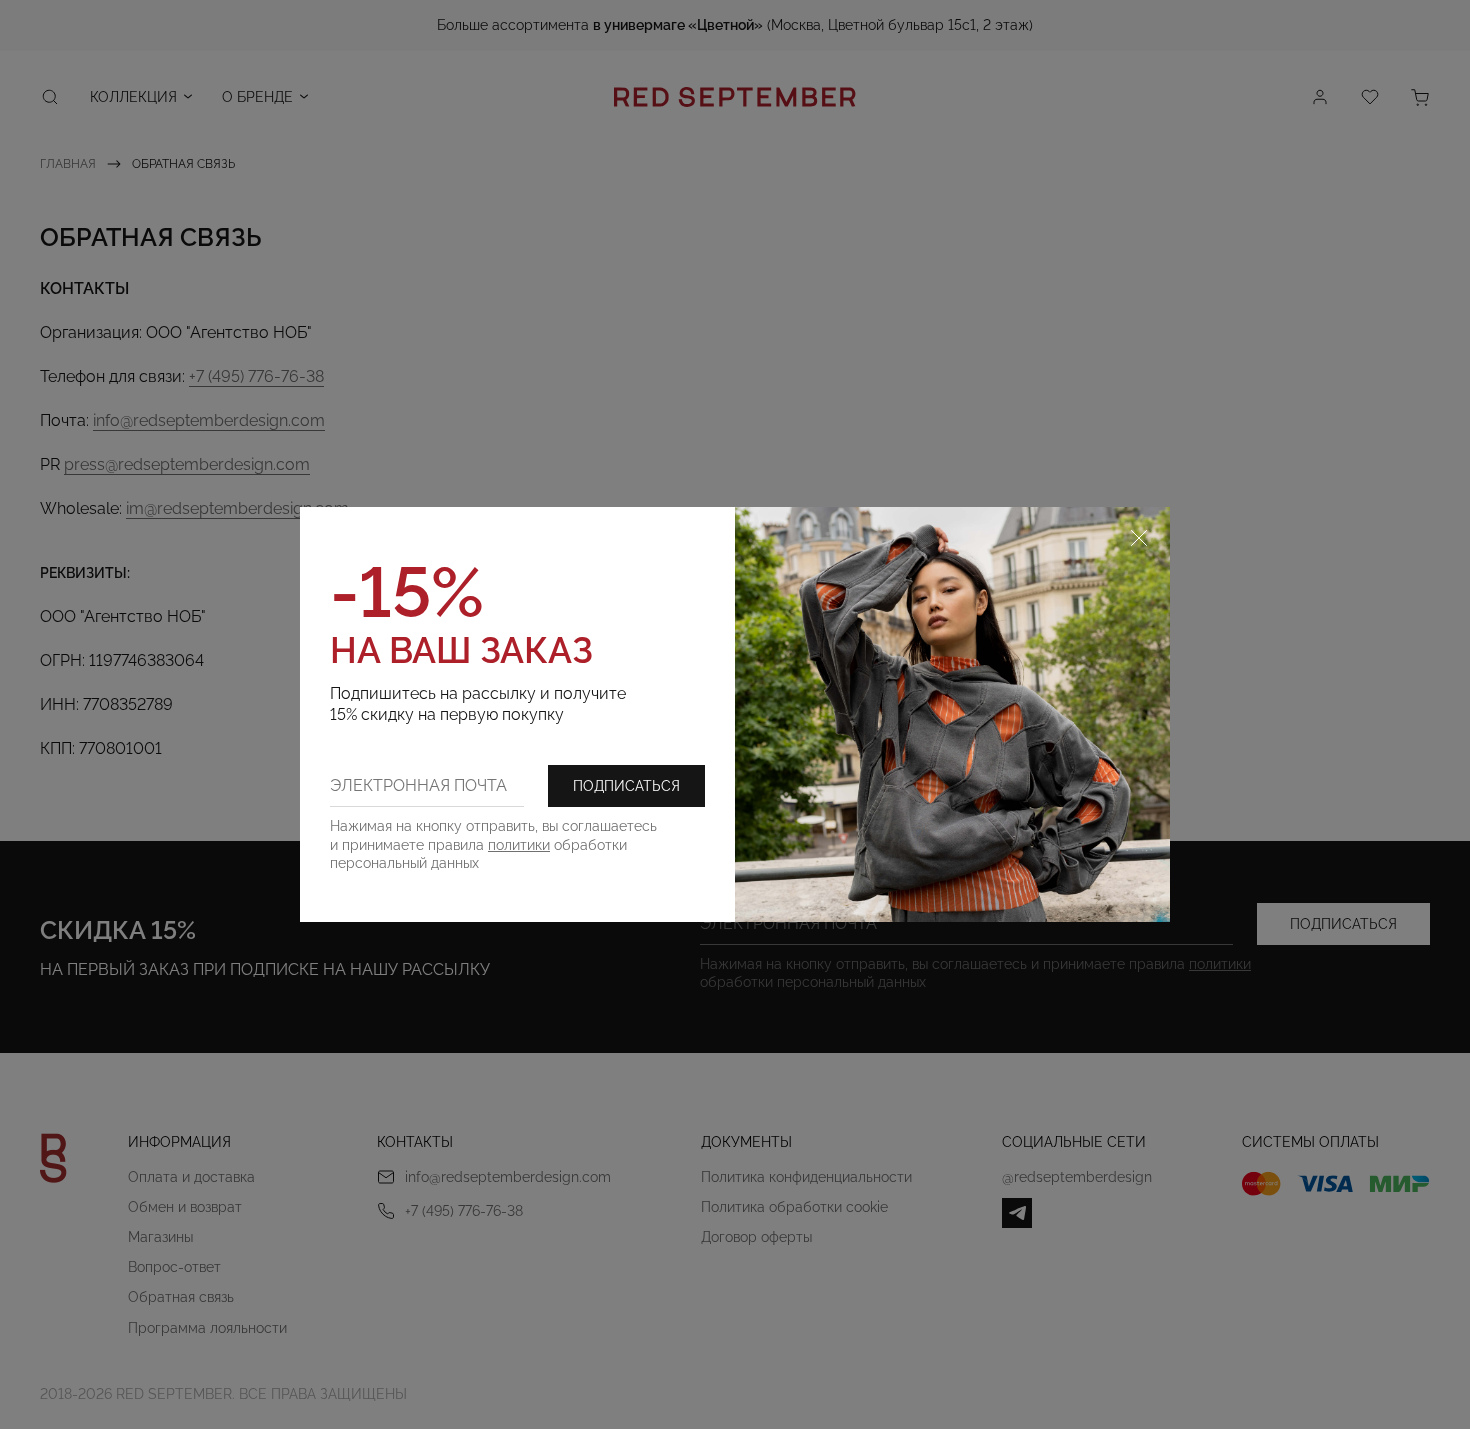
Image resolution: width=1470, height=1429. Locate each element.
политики (519, 845)
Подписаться (626, 786)
